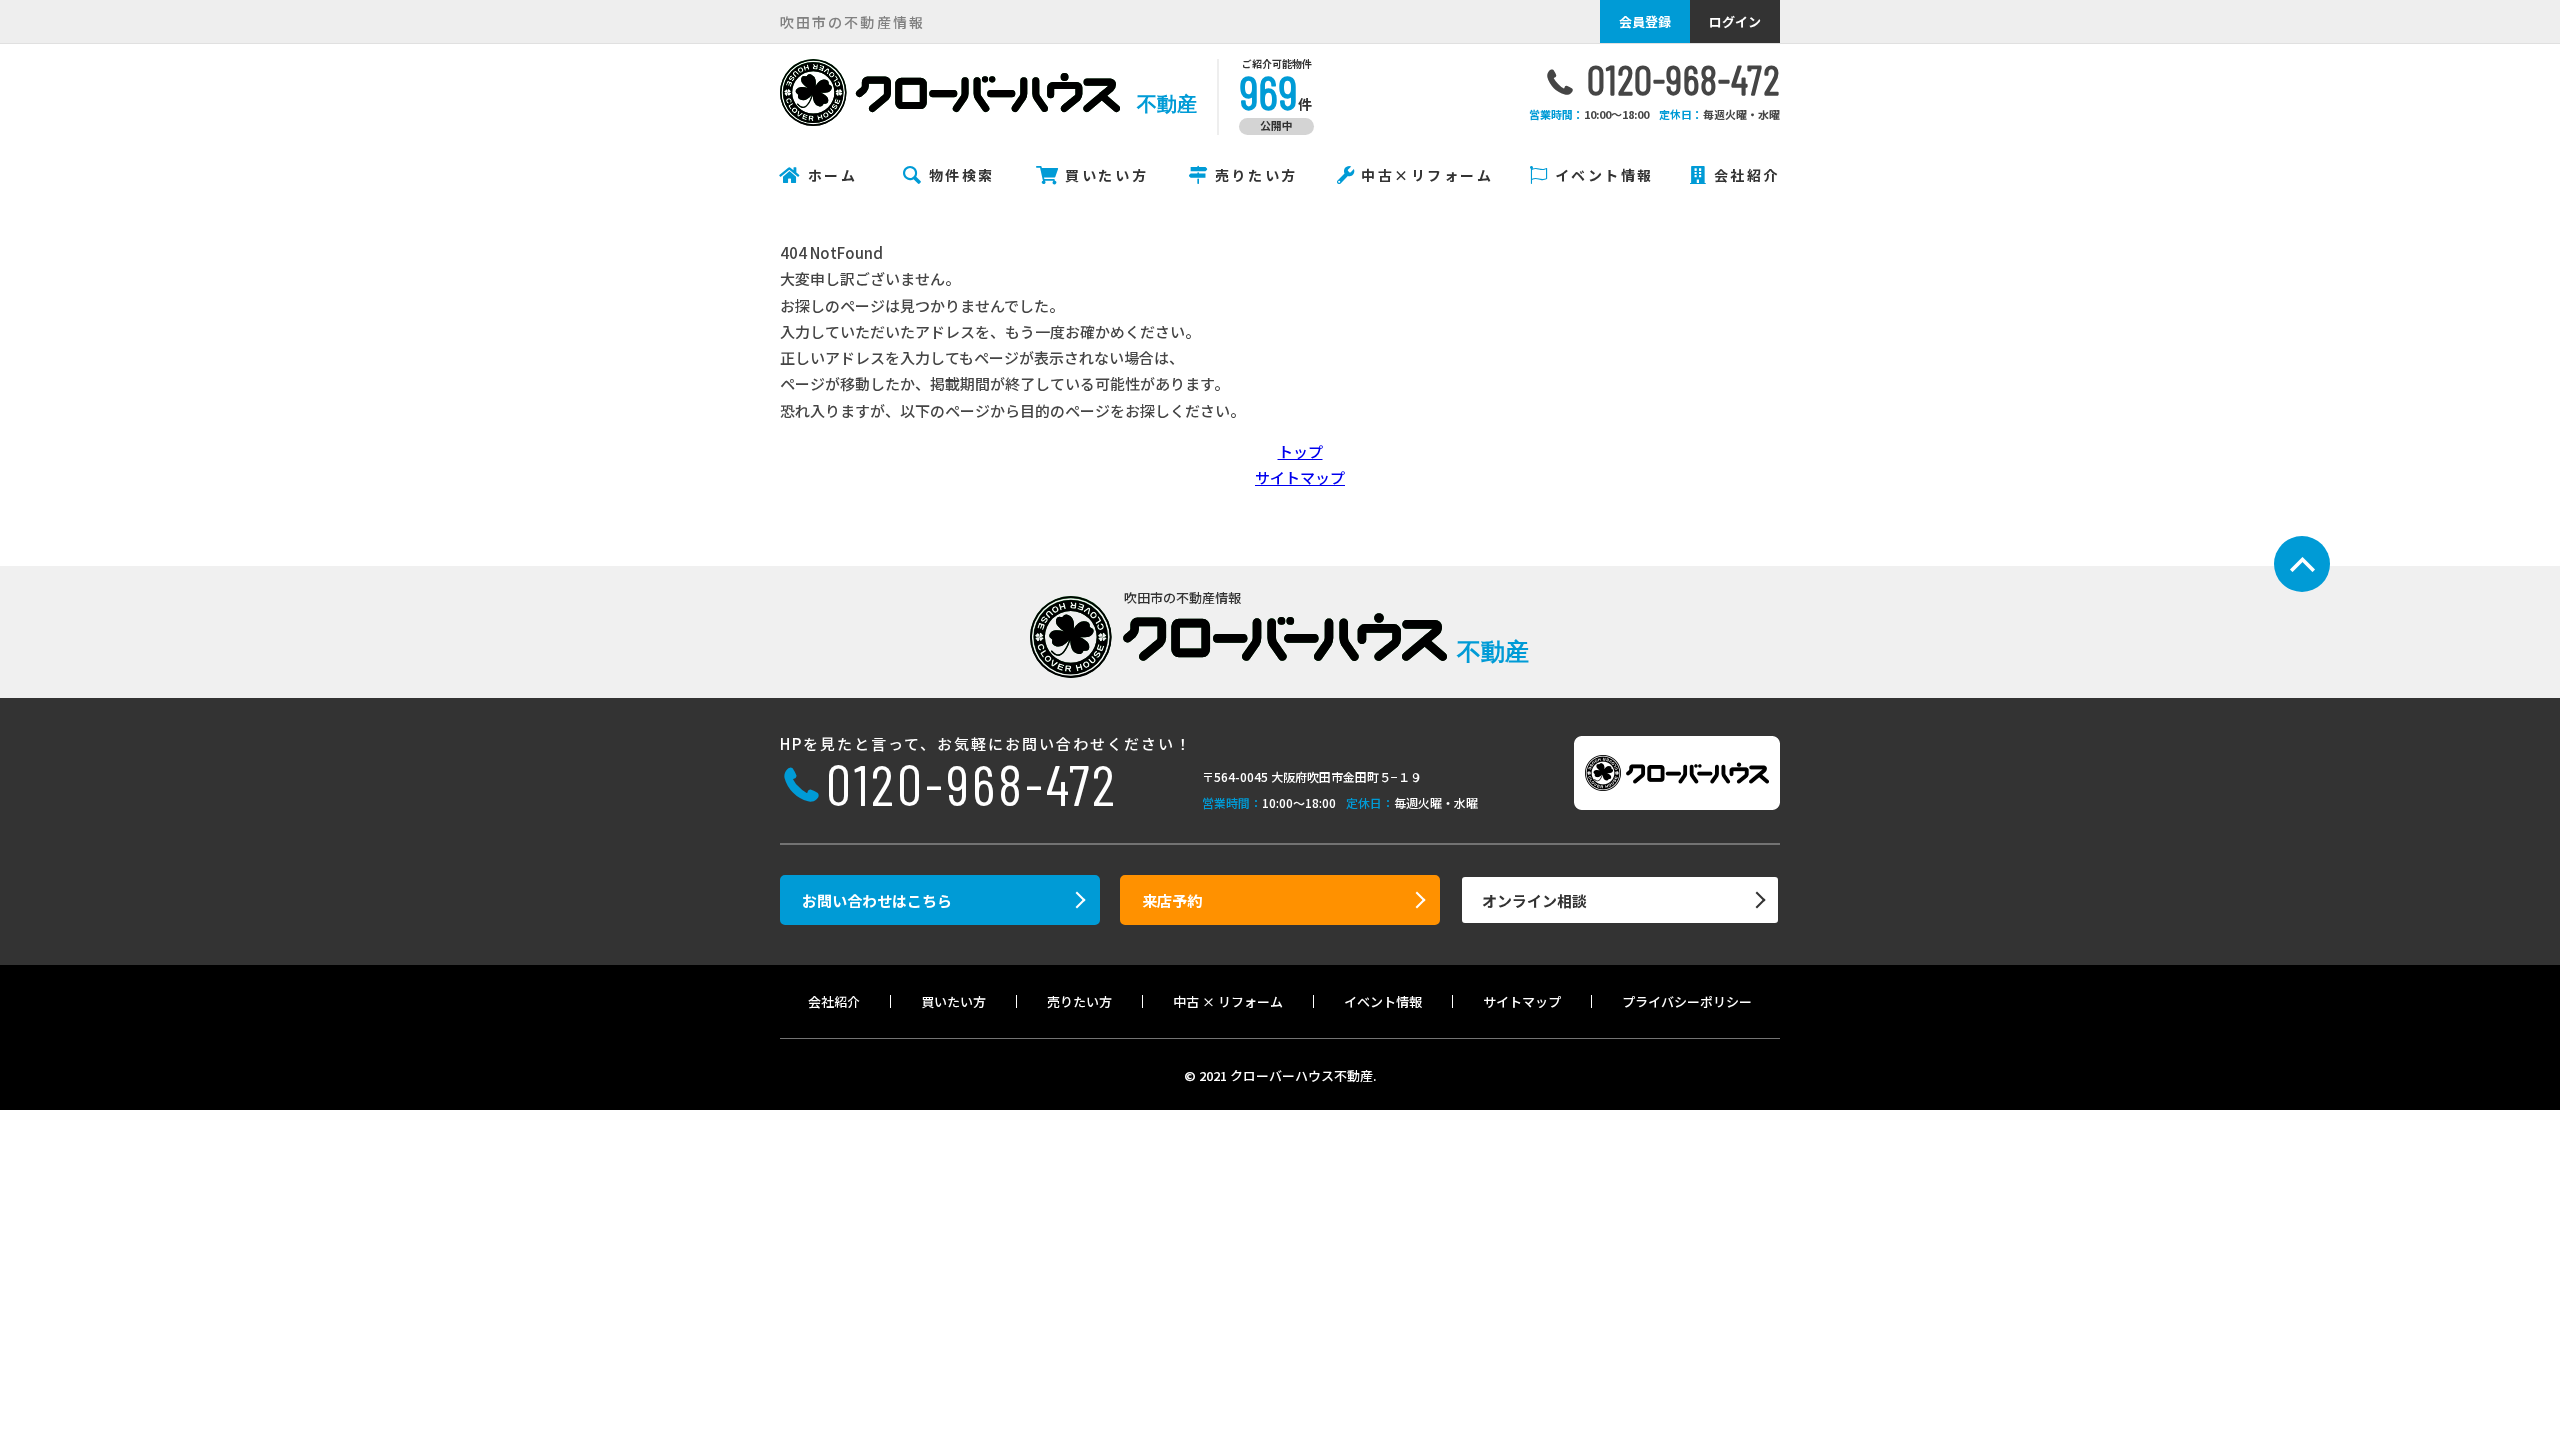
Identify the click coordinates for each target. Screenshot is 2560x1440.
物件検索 (962, 175)
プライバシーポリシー (1687, 1002)
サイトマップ (1300, 477)
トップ (1300, 451)
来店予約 (1172, 900)
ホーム (833, 175)
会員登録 (1645, 21)
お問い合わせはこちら (877, 900)
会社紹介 (1747, 175)
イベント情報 (1604, 175)
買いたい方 (1106, 175)
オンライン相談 (1534, 900)
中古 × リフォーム (1228, 1002)
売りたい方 (1256, 175)
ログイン (1735, 21)
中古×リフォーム (1427, 175)
